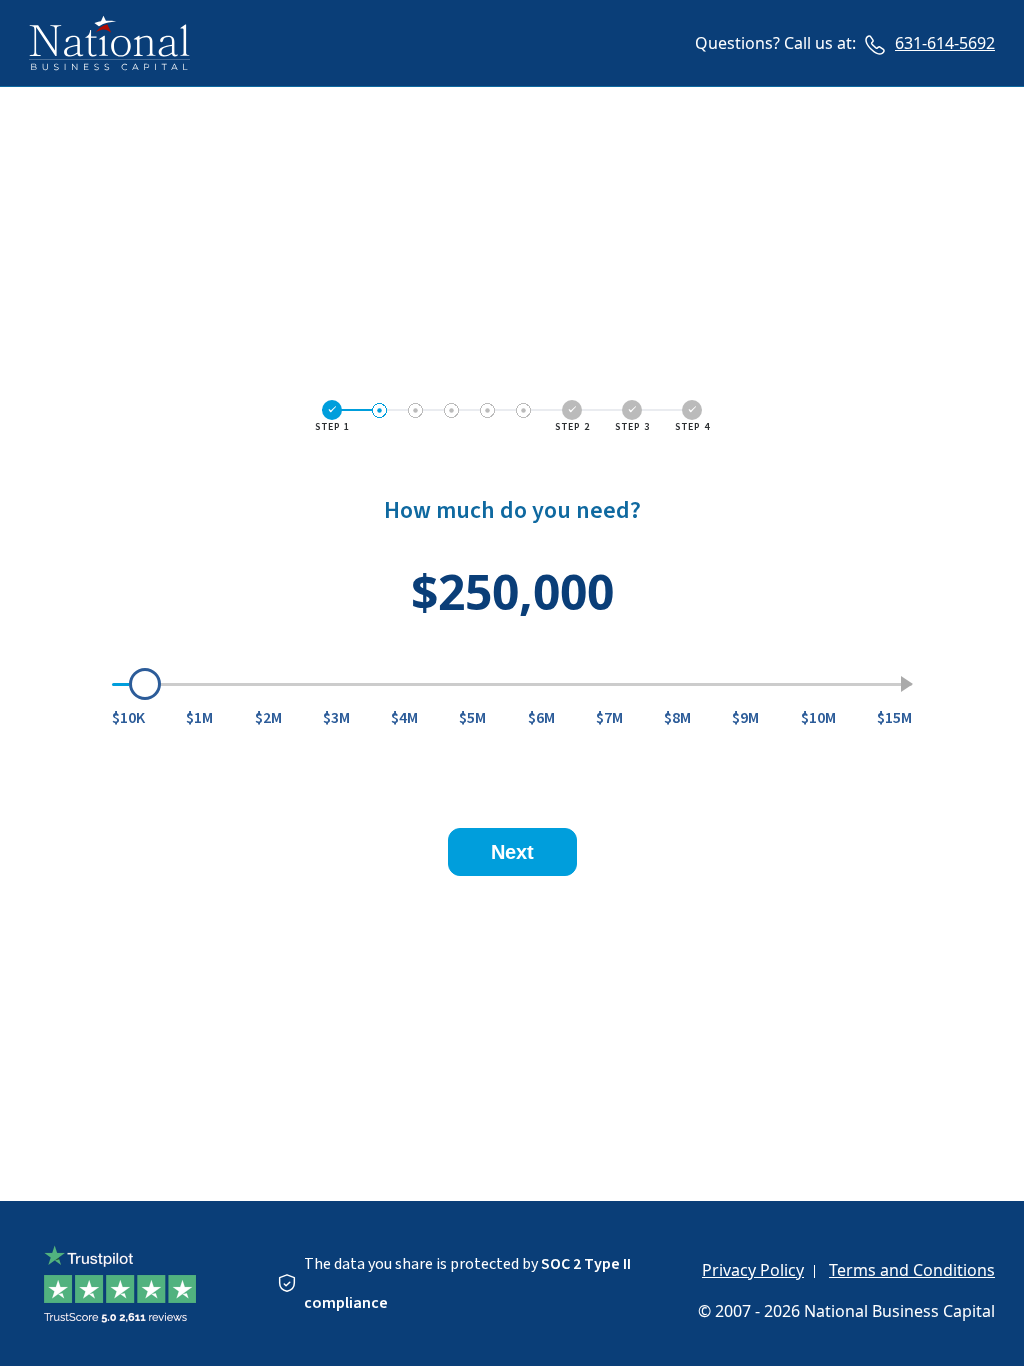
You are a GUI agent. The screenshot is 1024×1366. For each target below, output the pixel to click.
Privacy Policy (753, 1270)
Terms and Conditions (912, 1270)
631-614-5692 (945, 43)
